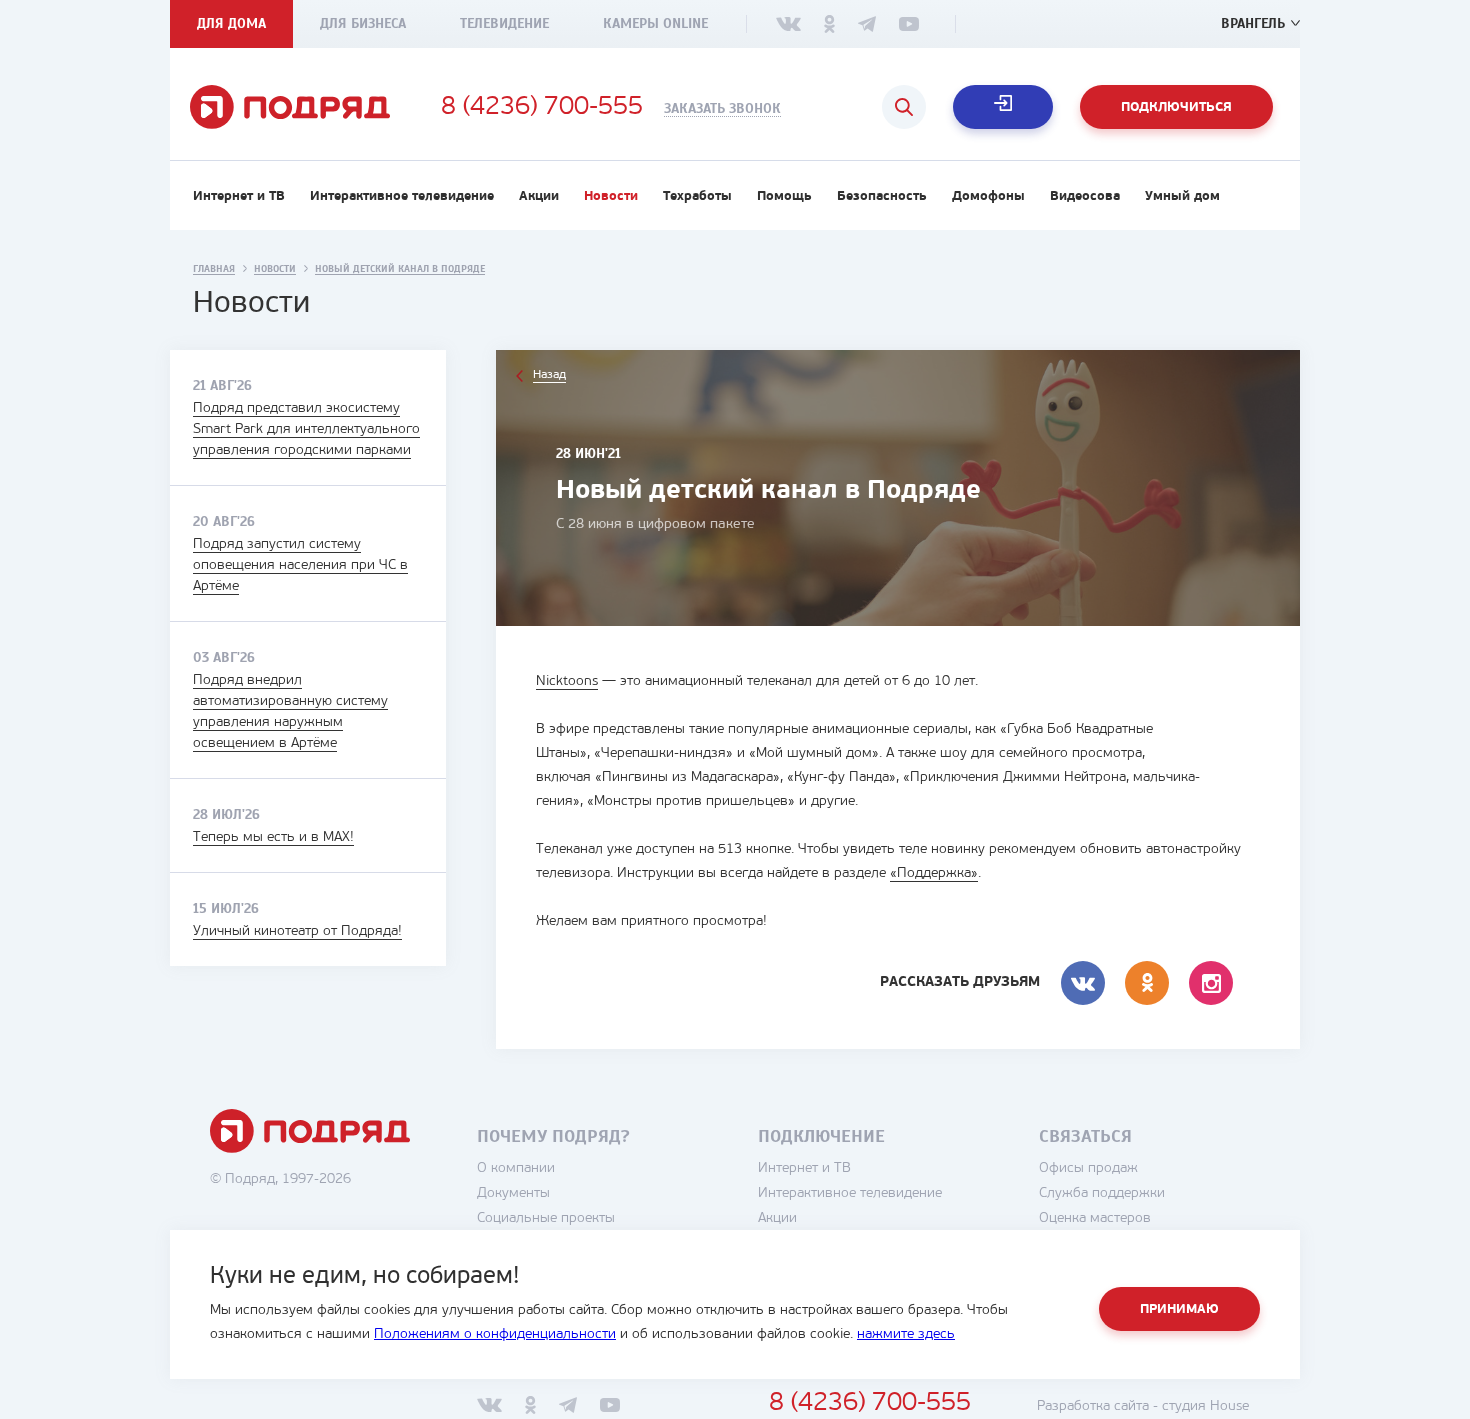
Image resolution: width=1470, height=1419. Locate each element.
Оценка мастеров (1095, 1218)
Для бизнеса (363, 23)
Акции (539, 196)
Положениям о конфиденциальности (495, 1334)
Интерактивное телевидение (402, 196)
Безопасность (882, 196)
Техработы (697, 196)
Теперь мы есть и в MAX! (273, 837)
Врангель (1253, 23)
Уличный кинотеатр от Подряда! (297, 931)
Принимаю (1179, 1309)
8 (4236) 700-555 (542, 108)
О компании (516, 1168)
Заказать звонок (722, 109)
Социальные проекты (546, 1218)
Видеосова (1085, 196)
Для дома (231, 23)
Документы (513, 1193)
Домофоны (988, 196)
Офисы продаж (1088, 1168)
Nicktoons (567, 681)
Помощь (784, 196)
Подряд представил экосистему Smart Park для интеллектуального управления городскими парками (306, 429)
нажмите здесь (906, 1334)
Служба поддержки (1102, 1193)
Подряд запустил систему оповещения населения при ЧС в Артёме (300, 565)
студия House (1205, 1406)
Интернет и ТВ (239, 196)
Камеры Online (655, 23)
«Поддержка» (934, 873)
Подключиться (1176, 107)
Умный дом (1182, 196)
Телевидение (504, 23)
